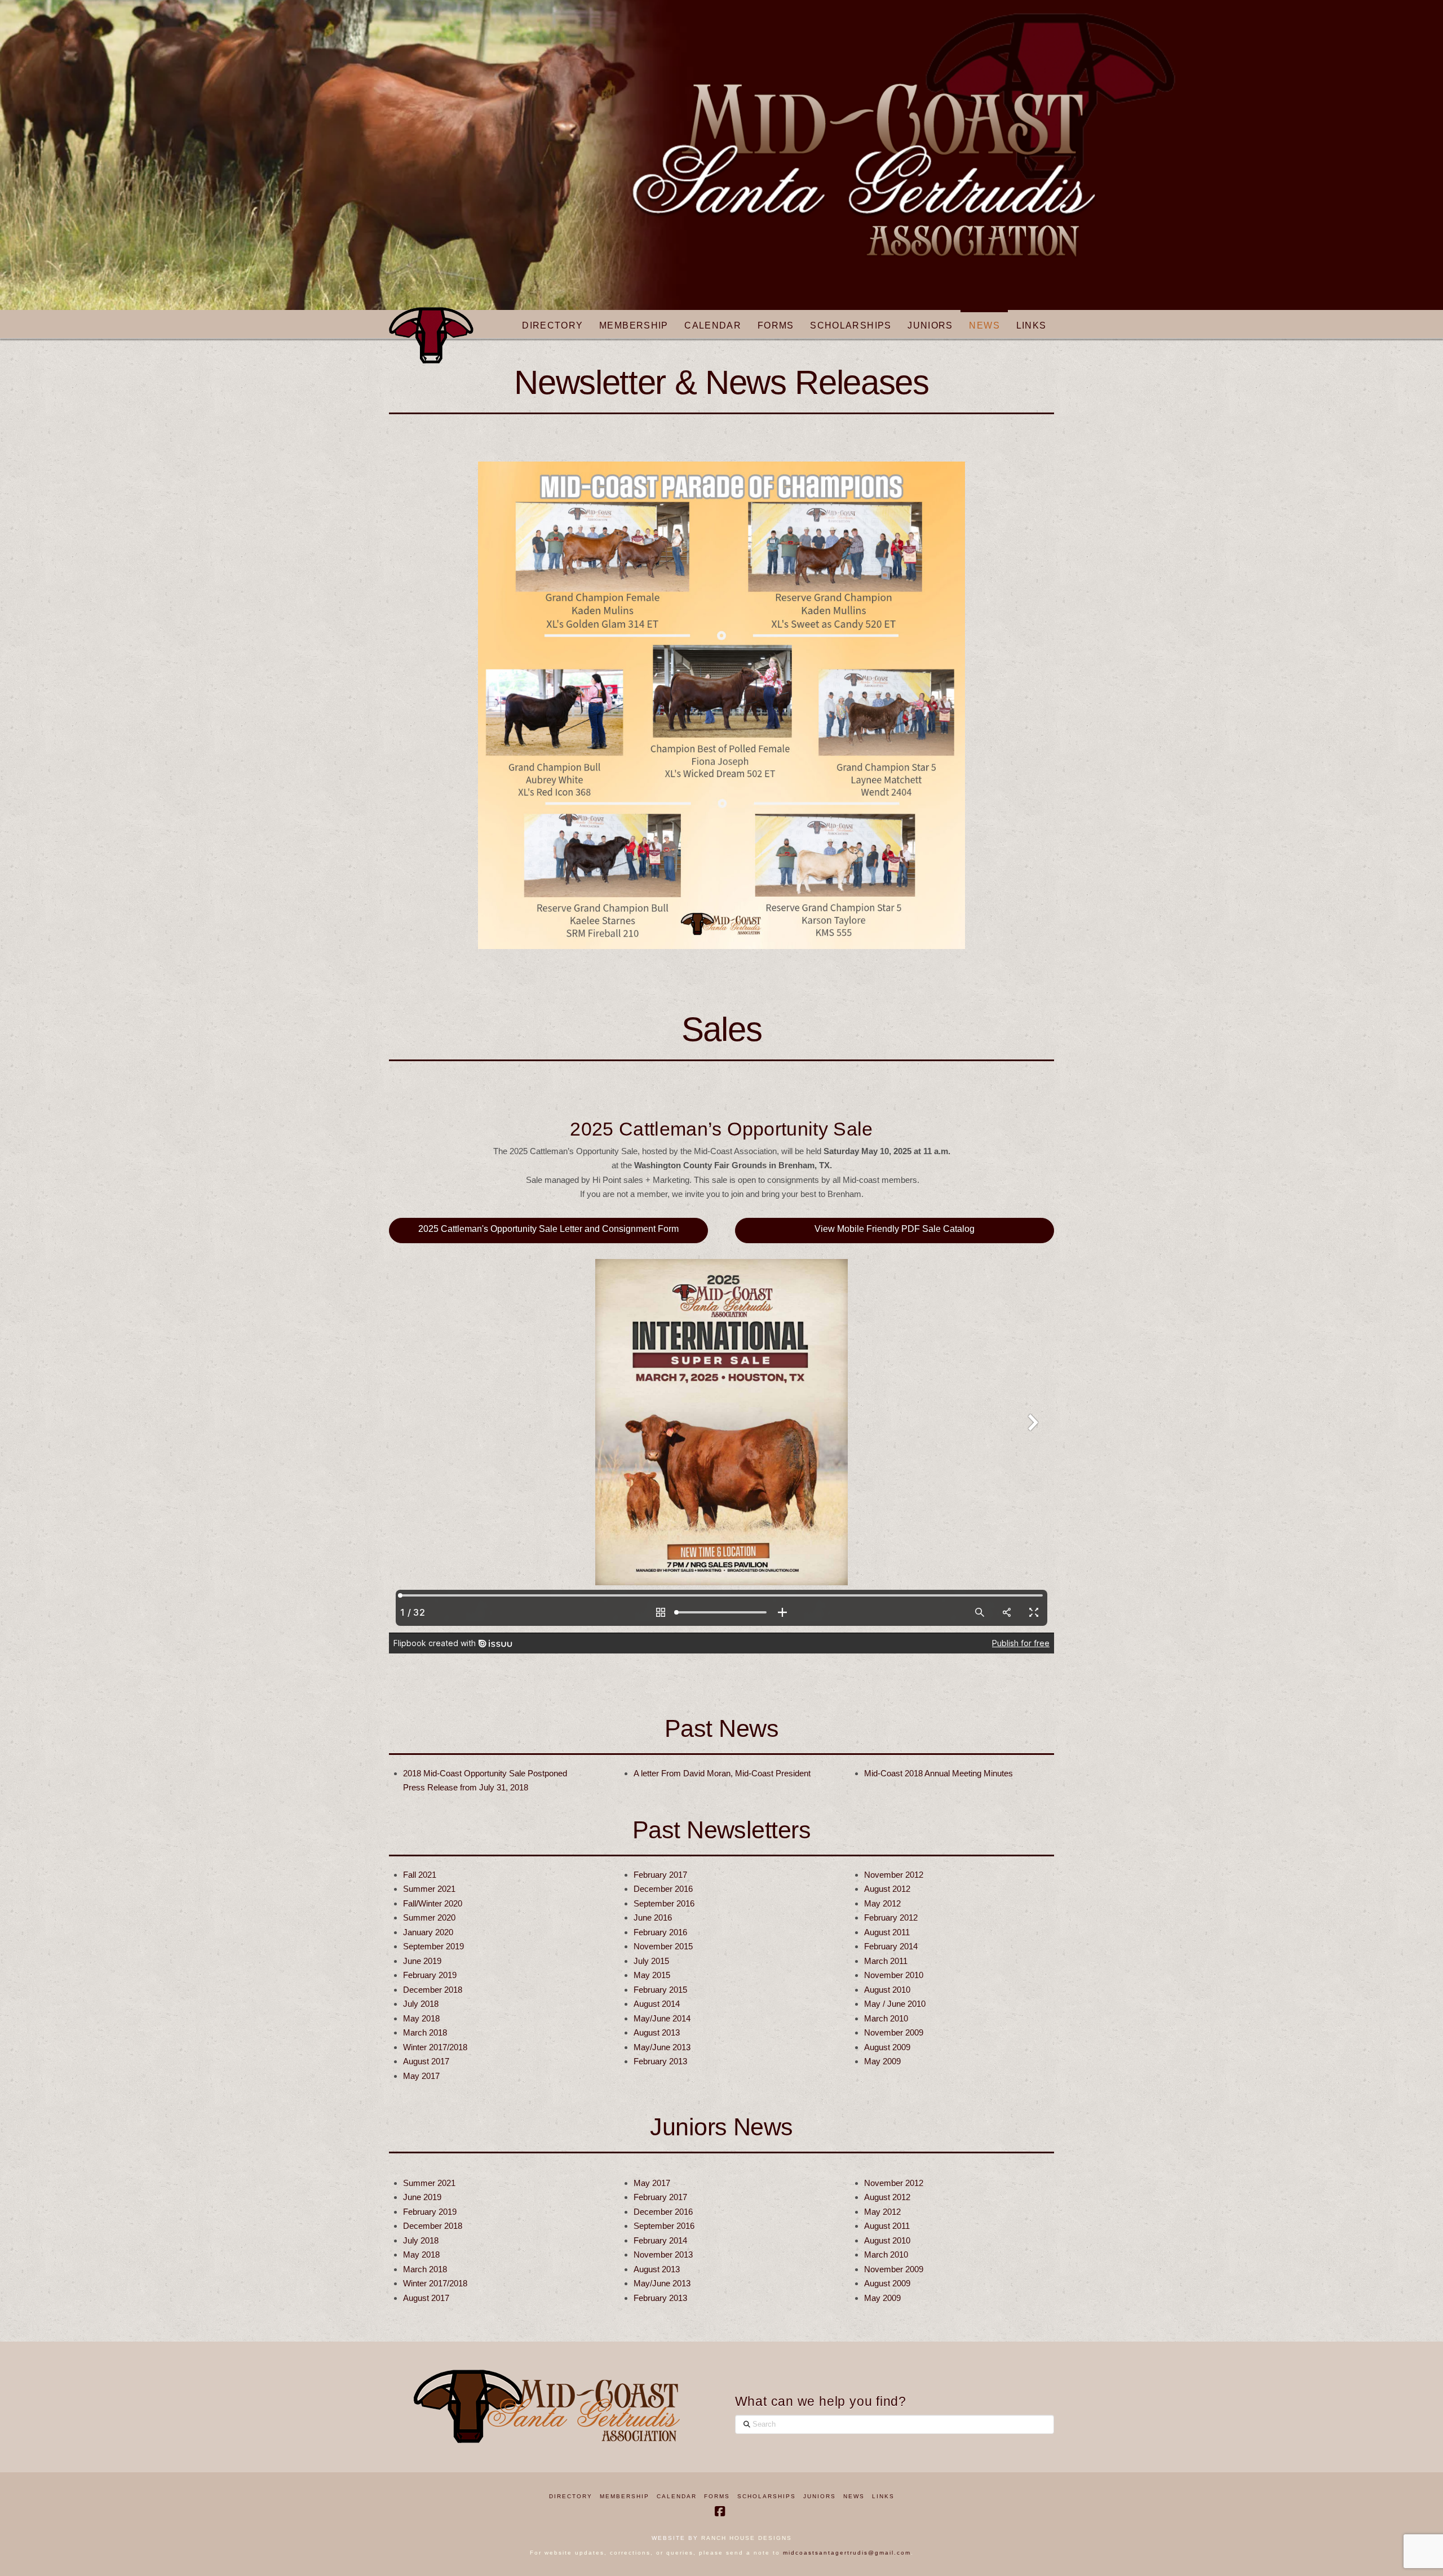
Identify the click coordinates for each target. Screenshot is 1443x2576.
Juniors (820, 2496)
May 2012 (882, 1903)
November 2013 (663, 2254)
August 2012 (887, 1889)
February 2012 (891, 1917)
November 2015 (663, 1946)
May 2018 (421, 2018)
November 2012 (894, 1875)
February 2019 (430, 1975)
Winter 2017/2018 (435, 2047)
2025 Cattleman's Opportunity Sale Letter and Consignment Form (548, 1229)
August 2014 (657, 2004)
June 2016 (653, 1917)
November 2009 (894, 2032)
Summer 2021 (429, 1889)
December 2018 (433, 1990)
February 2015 (660, 1990)
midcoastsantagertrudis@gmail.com (847, 2553)
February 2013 (660, 2061)
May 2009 (882, 2061)
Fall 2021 (420, 1875)
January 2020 (428, 1932)
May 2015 (652, 1975)
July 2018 (421, 2004)
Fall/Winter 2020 (433, 1903)
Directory (571, 2496)
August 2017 (426, 2061)
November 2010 (894, 1975)
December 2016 (663, 1889)
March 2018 (425, 2032)
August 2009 (887, 2047)
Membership (625, 2496)
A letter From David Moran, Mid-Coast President (722, 1773)
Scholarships (767, 2496)
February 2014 (891, 1946)
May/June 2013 (662, 2047)
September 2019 (433, 1946)
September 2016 (664, 1903)
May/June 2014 (662, 2018)
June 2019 (422, 1961)
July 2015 (651, 1961)
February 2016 (660, 1932)
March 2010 (886, 2018)
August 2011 (887, 1932)
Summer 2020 (429, 1917)
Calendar (677, 2496)
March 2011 (886, 1961)
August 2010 (887, 1990)
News (854, 2496)
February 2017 (660, 1875)
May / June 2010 (895, 2004)
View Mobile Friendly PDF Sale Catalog (895, 1229)
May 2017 (421, 2076)
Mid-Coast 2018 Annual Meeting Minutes (939, 1773)
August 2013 (657, 2032)
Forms (717, 2496)
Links (883, 2496)
